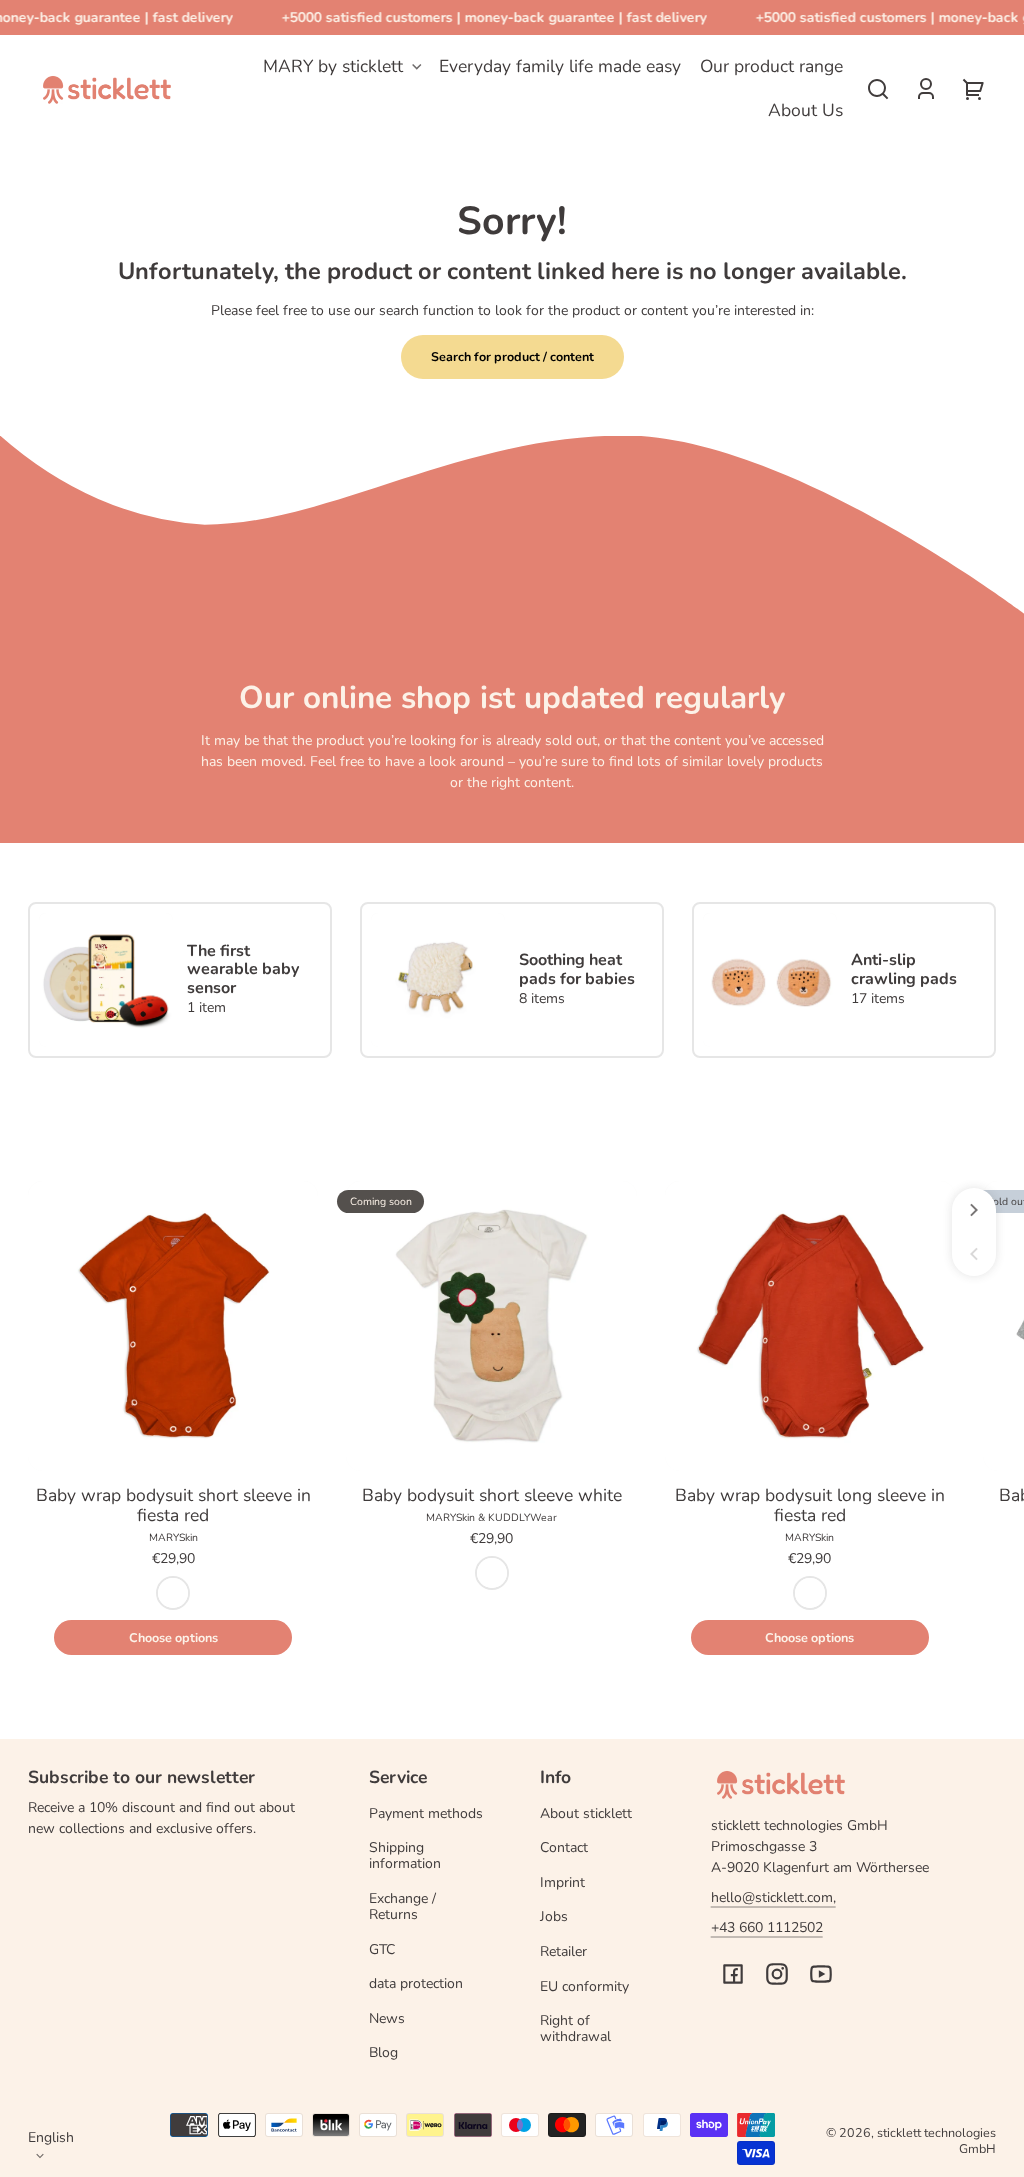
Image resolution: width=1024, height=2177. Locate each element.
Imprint (562, 1882)
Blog (383, 2052)
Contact (564, 1847)
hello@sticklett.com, (773, 1897)
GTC (382, 1949)
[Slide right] (974, 1210)
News (387, 2018)
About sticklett (586, 1813)
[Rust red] (173, 1593)
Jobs (554, 1916)
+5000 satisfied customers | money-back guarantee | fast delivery (487, 17)
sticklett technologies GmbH (936, 2140)
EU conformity (584, 1986)
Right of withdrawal (575, 2028)
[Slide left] (974, 1254)
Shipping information (405, 1855)
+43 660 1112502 (767, 1927)
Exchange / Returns (402, 1906)
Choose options (173, 1637)
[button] (878, 89)
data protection (416, 1983)
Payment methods (426, 1813)
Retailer (563, 1951)
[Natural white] (492, 1573)
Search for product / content (512, 356)
